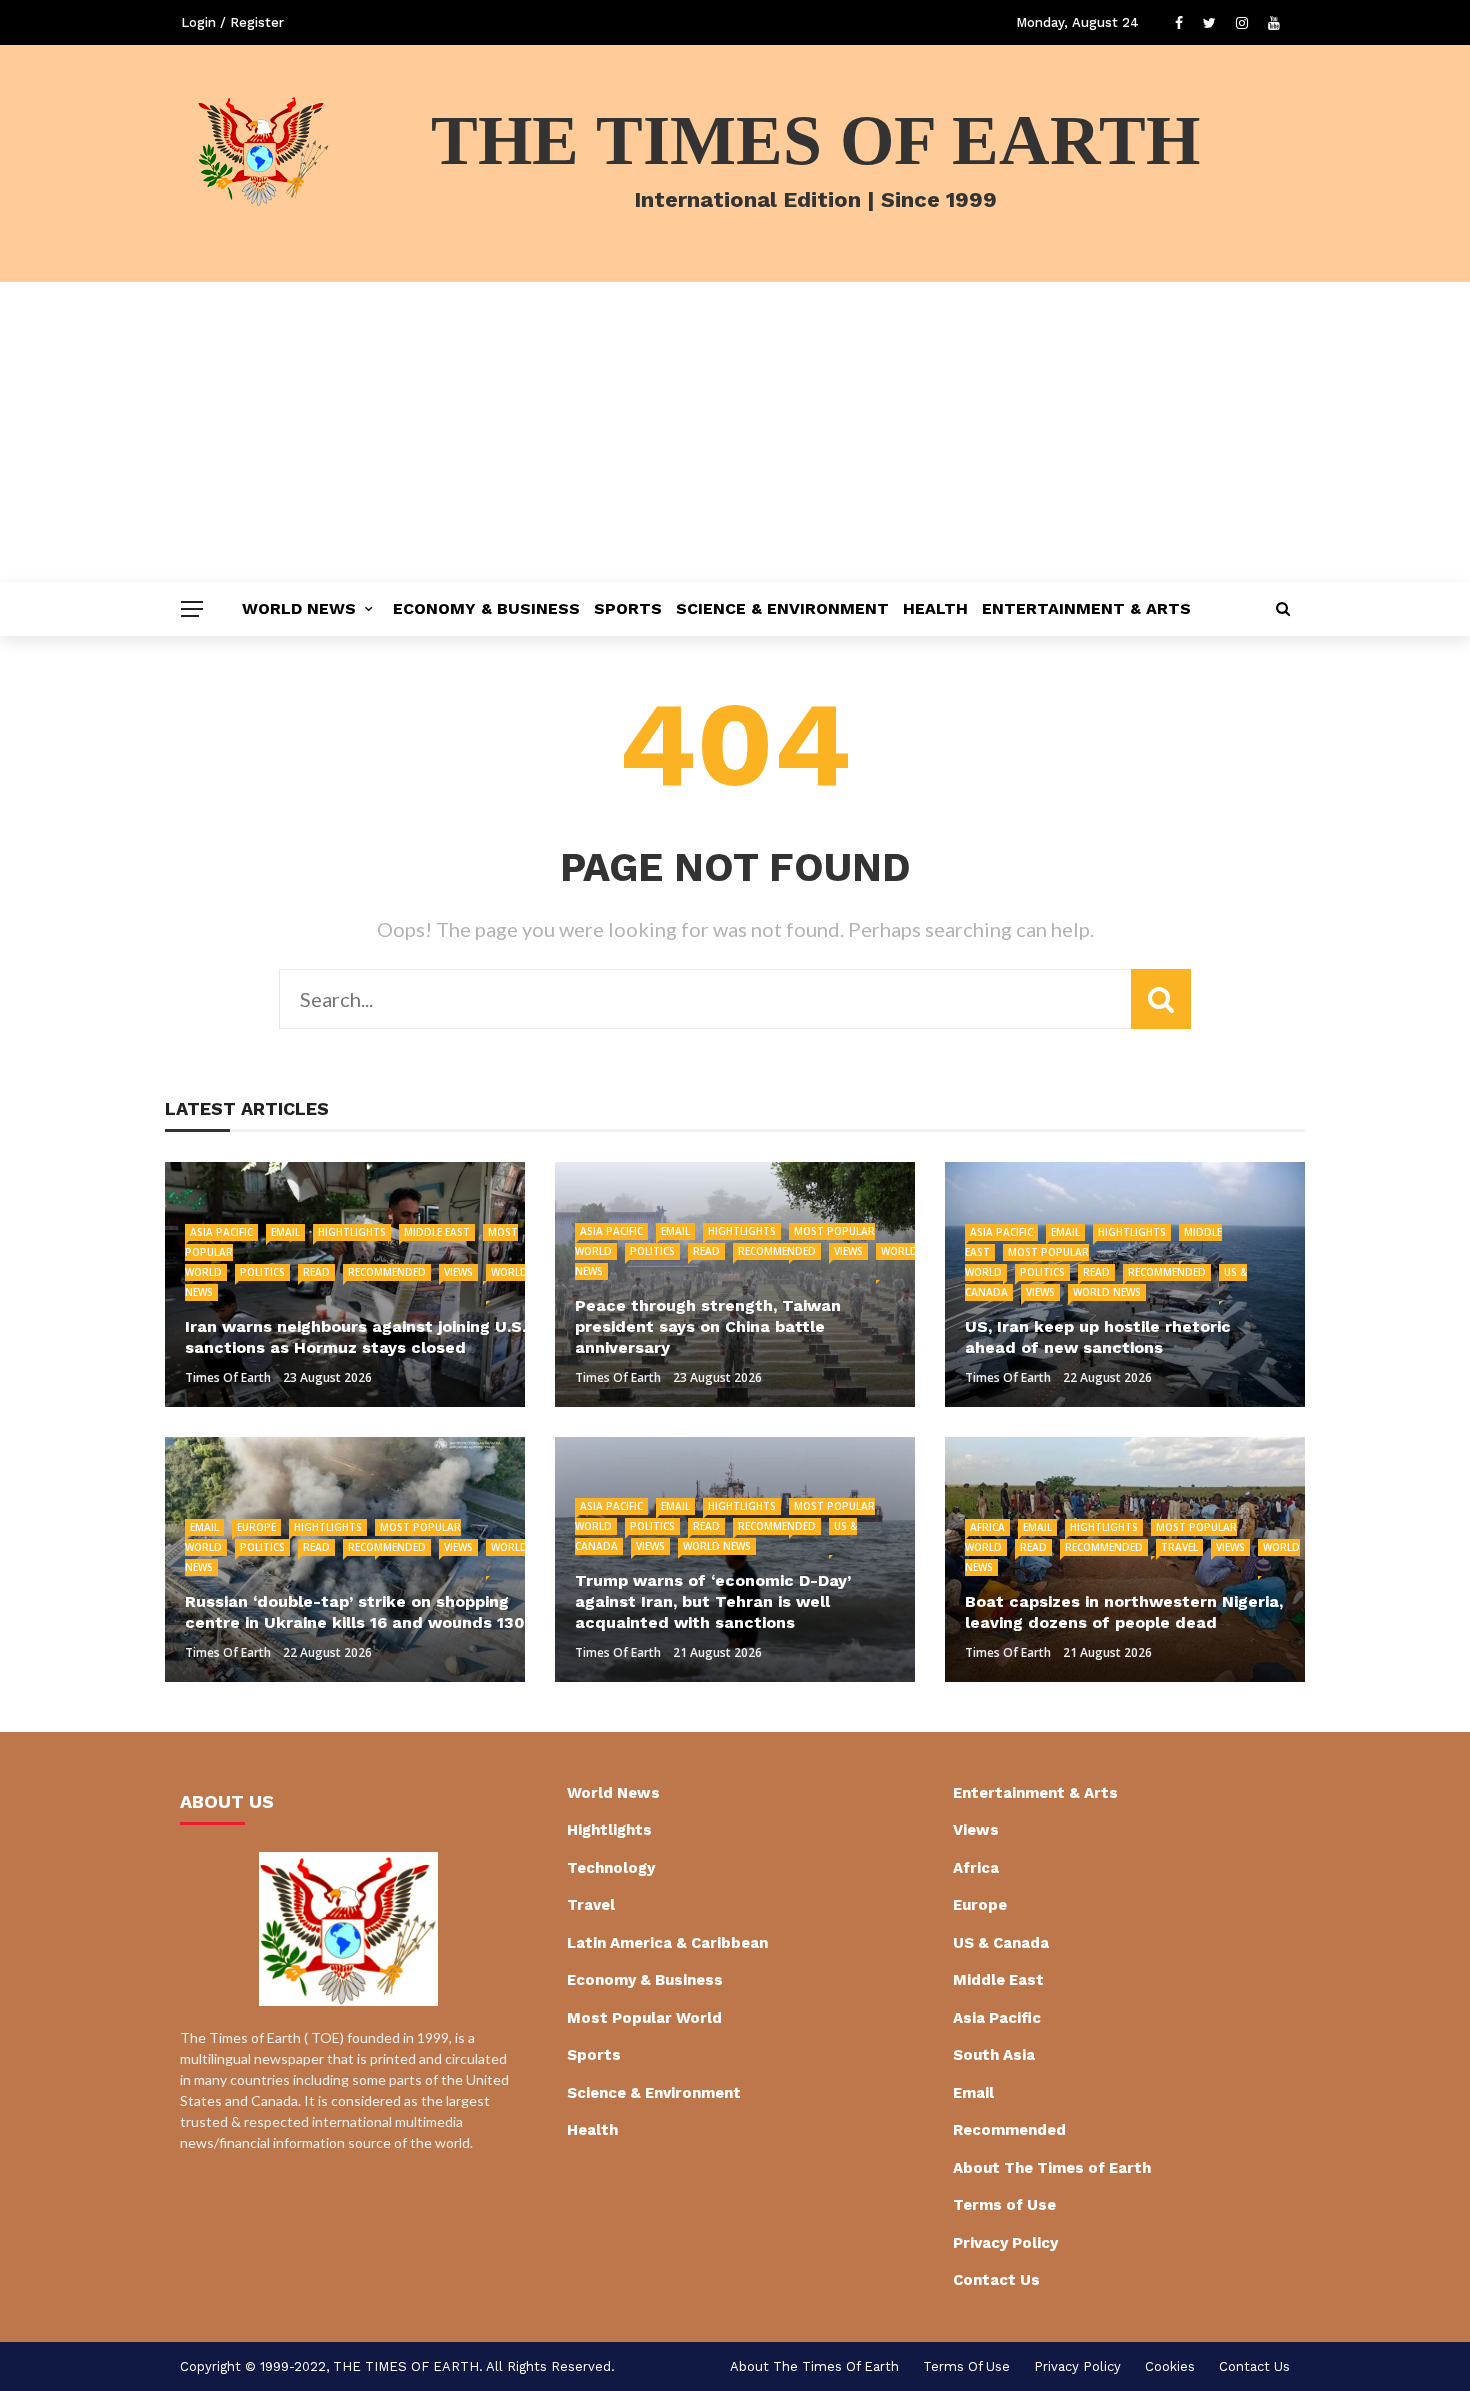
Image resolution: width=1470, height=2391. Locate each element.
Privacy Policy (1005, 2243)
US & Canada (1001, 1943)
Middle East (437, 1232)
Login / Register (232, 22)
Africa (987, 1527)
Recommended (387, 1272)
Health (935, 608)
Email (285, 1232)
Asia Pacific (221, 1232)
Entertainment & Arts (1086, 608)
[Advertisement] (735, 432)
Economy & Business (486, 608)
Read (316, 1272)
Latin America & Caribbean (667, 1943)
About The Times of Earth (1052, 2168)
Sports (628, 608)
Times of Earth (228, 1377)
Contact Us (996, 2280)
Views (458, 1272)
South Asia (994, 2055)
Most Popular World (644, 2018)
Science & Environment (782, 608)
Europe (256, 1527)
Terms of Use (1004, 2205)
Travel (1179, 1547)
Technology (611, 1868)
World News (299, 608)
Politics (262, 1272)
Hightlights (352, 1232)
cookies (1170, 2366)
